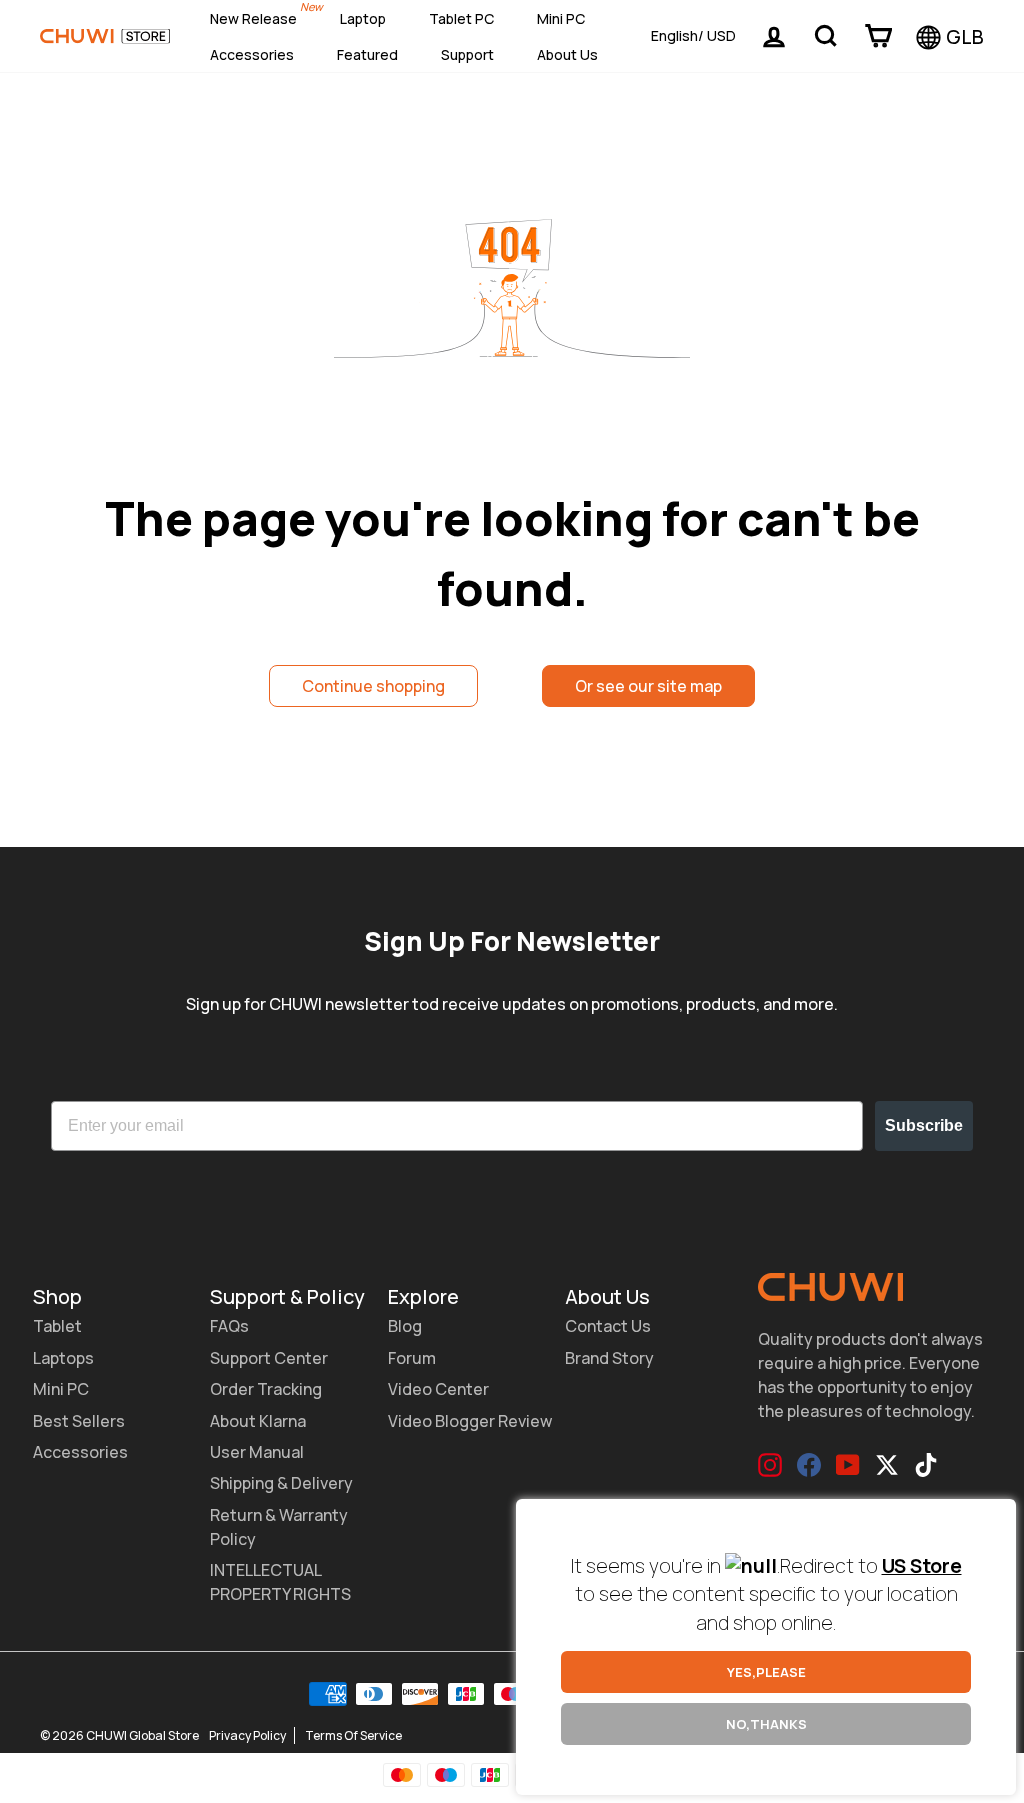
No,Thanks (766, 1724)
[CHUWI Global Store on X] (887, 1465)
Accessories (252, 54)
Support (467, 54)
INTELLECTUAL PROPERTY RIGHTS (280, 1582)
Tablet (57, 1326)
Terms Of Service (353, 1735)
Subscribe (924, 1125)
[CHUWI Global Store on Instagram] (770, 1465)
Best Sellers (79, 1421)
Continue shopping (373, 686)
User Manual (257, 1452)
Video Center (438, 1389)
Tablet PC (461, 18)
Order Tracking (266, 1389)
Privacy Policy (247, 1735)
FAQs (229, 1326)
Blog (405, 1326)
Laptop (363, 18)
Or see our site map (648, 686)
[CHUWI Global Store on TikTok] (926, 1465)
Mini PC (561, 18)
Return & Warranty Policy (279, 1527)
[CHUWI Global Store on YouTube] (848, 1465)
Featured (367, 54)
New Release (253, 18)
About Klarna (258, 1421)
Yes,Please (766, 1672)
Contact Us (608, 1326)
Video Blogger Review (470, 1421)
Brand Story (609, 1358)
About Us (567, 54)
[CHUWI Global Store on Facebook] (809, 1465)
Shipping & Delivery (281, 1483)
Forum (412, 1358)
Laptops (63, 1358)
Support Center (269, 1358)
